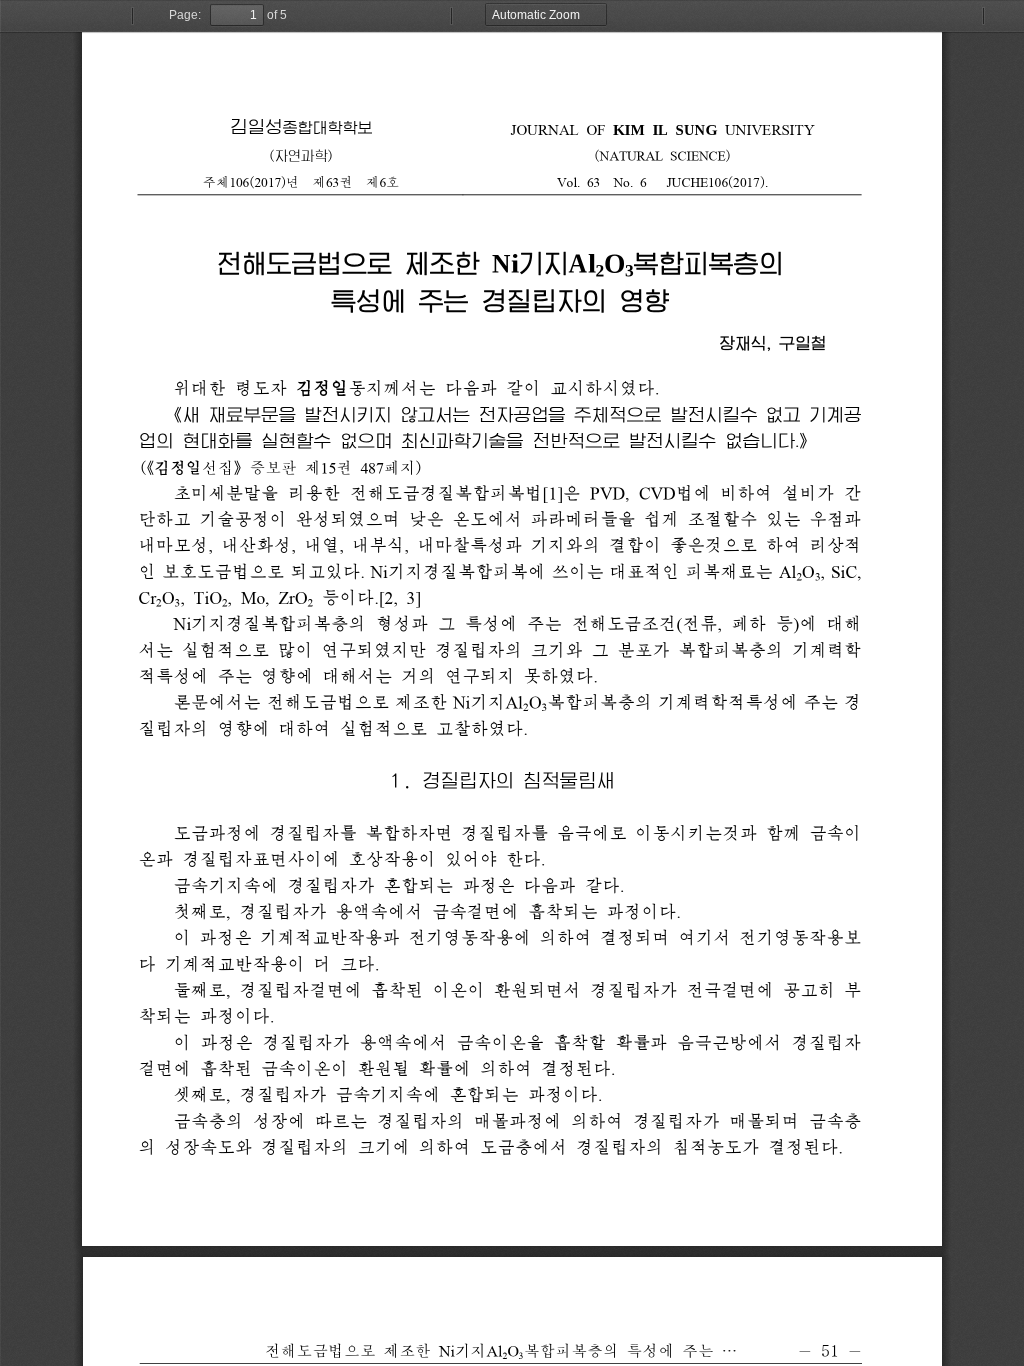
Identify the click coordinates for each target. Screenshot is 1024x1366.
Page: (185, 15)
